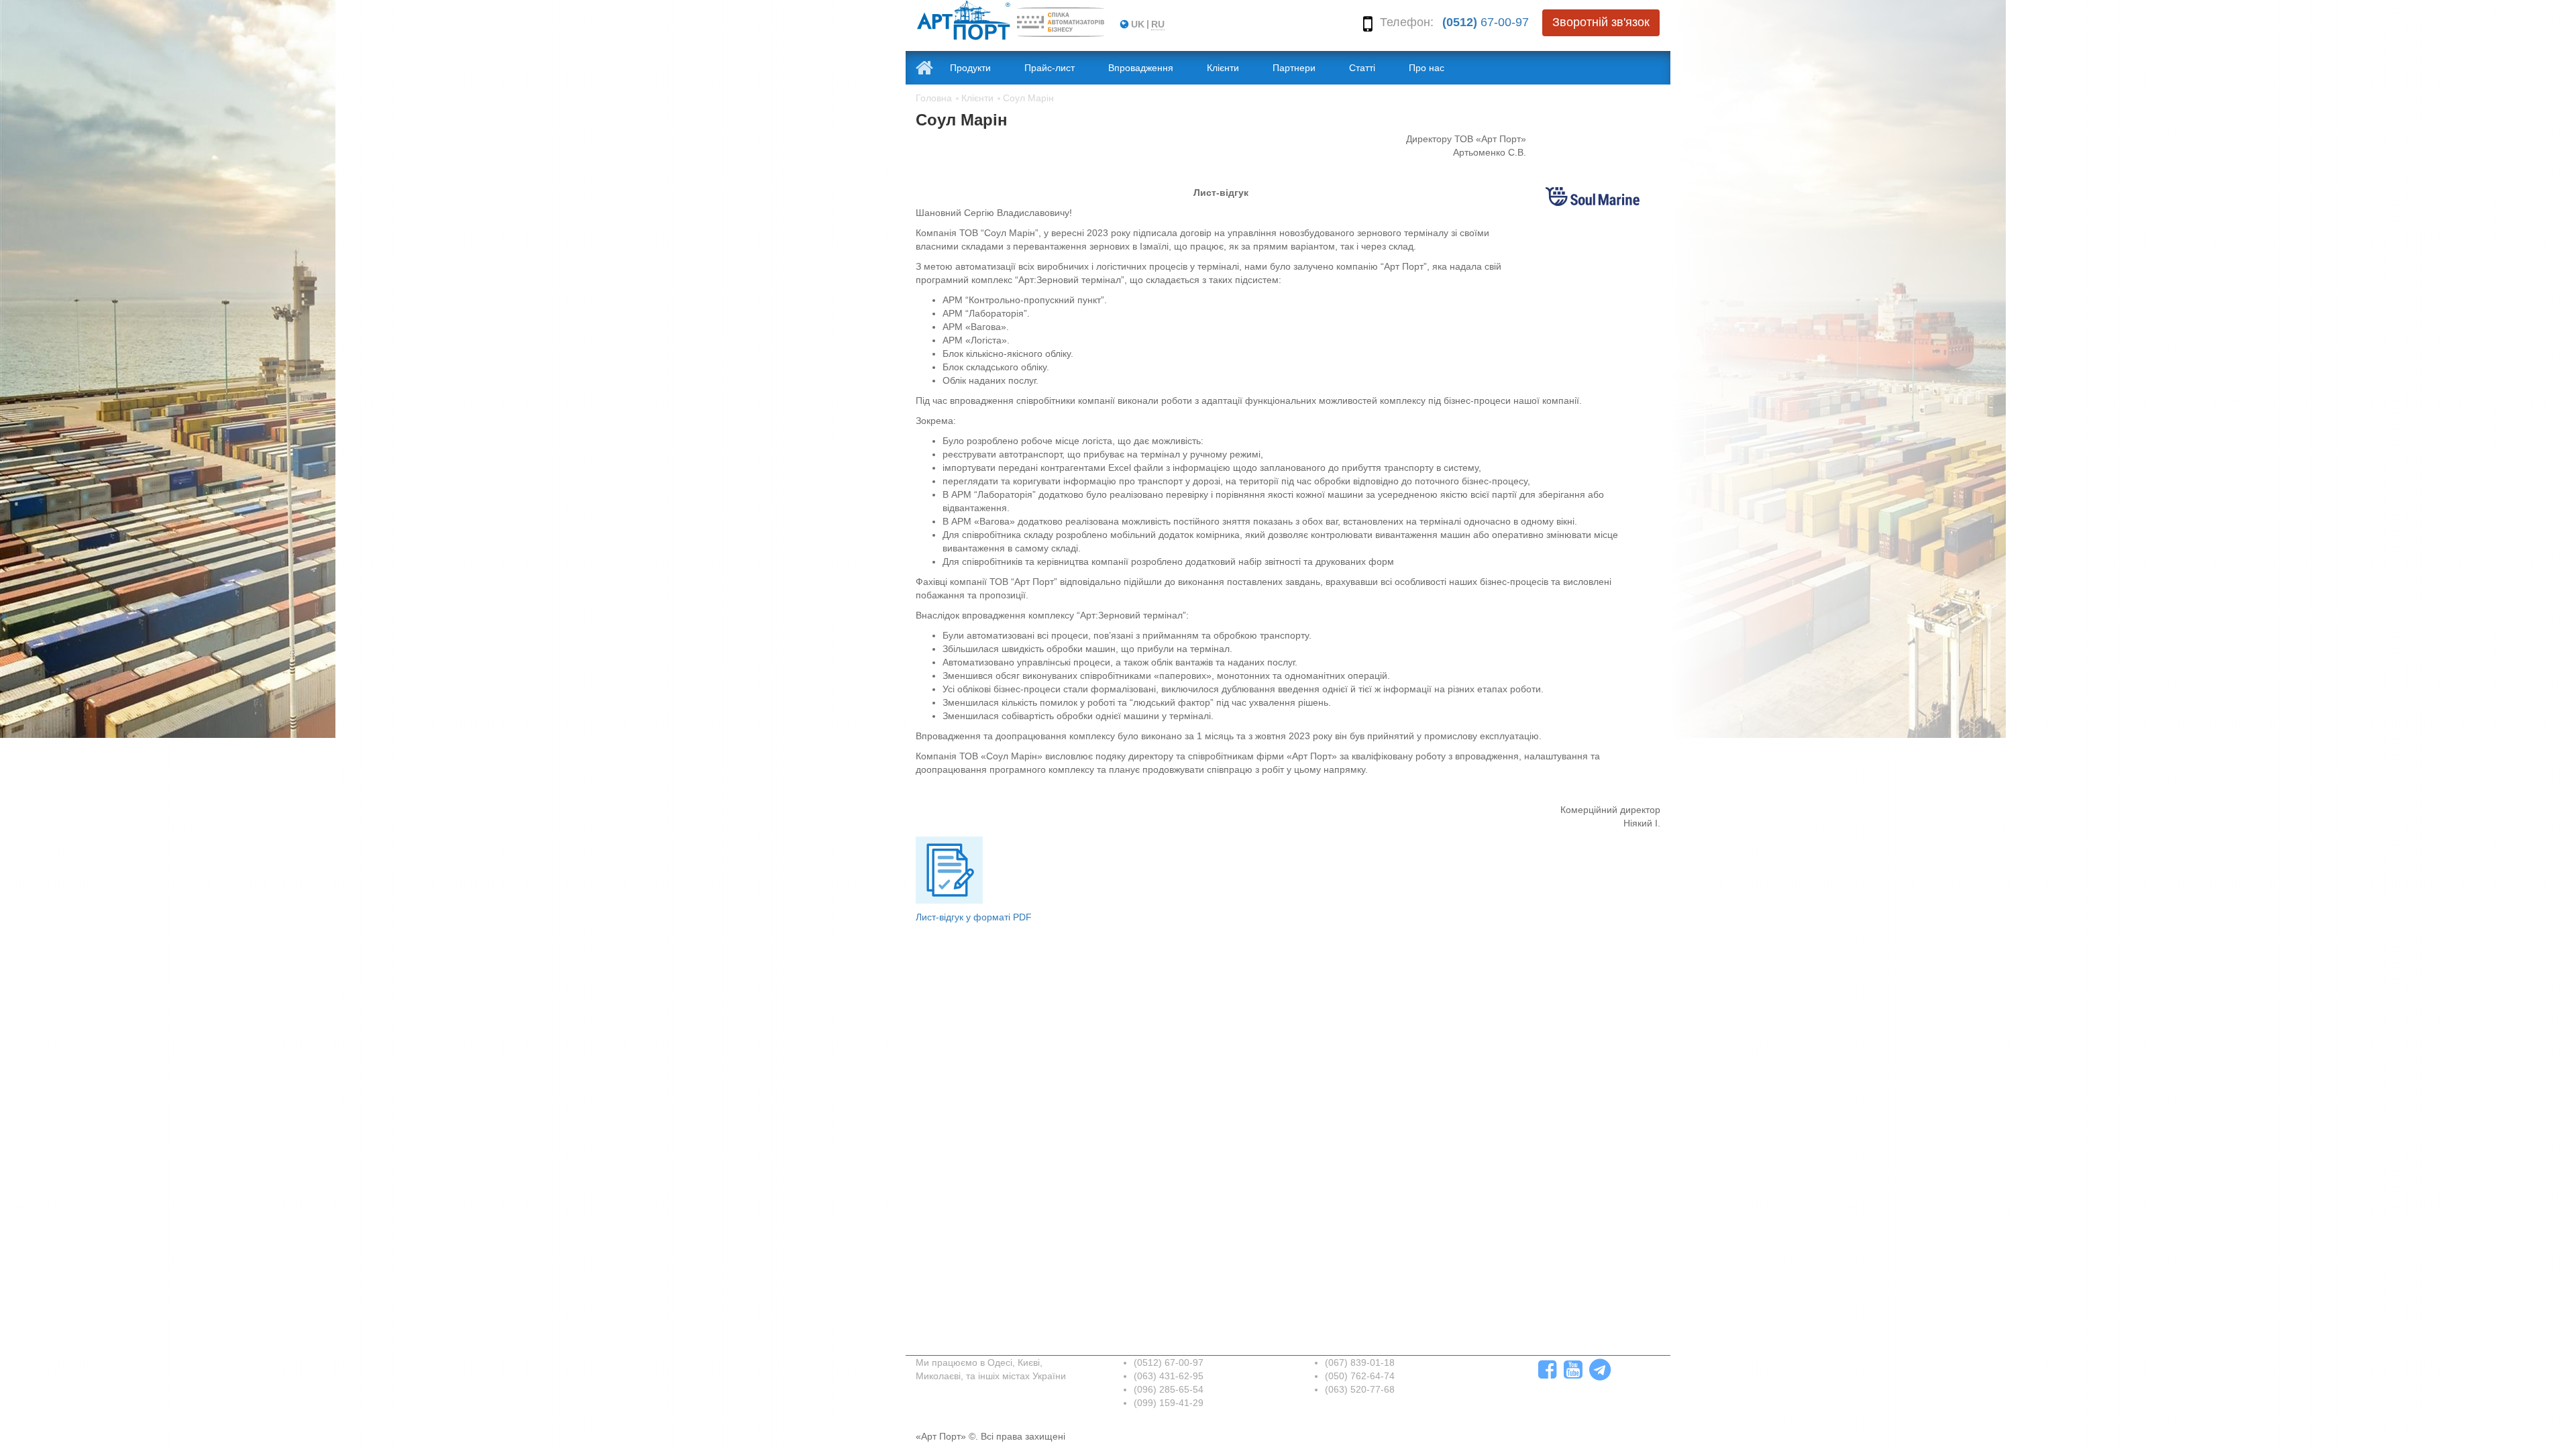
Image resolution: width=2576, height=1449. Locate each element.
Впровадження (1141, 68)
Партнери (1294, 68)
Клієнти (1223, 68)
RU (1158, 24)
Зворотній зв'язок (1601, 22)
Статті (1362, 68)
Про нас (1427, 68)
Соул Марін (1028, 98)
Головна (934, 98)
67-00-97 (1486, 22)
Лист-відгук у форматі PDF (974, 917)
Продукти (970, 68)
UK (1138, 24)
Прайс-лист (1050, 68)
